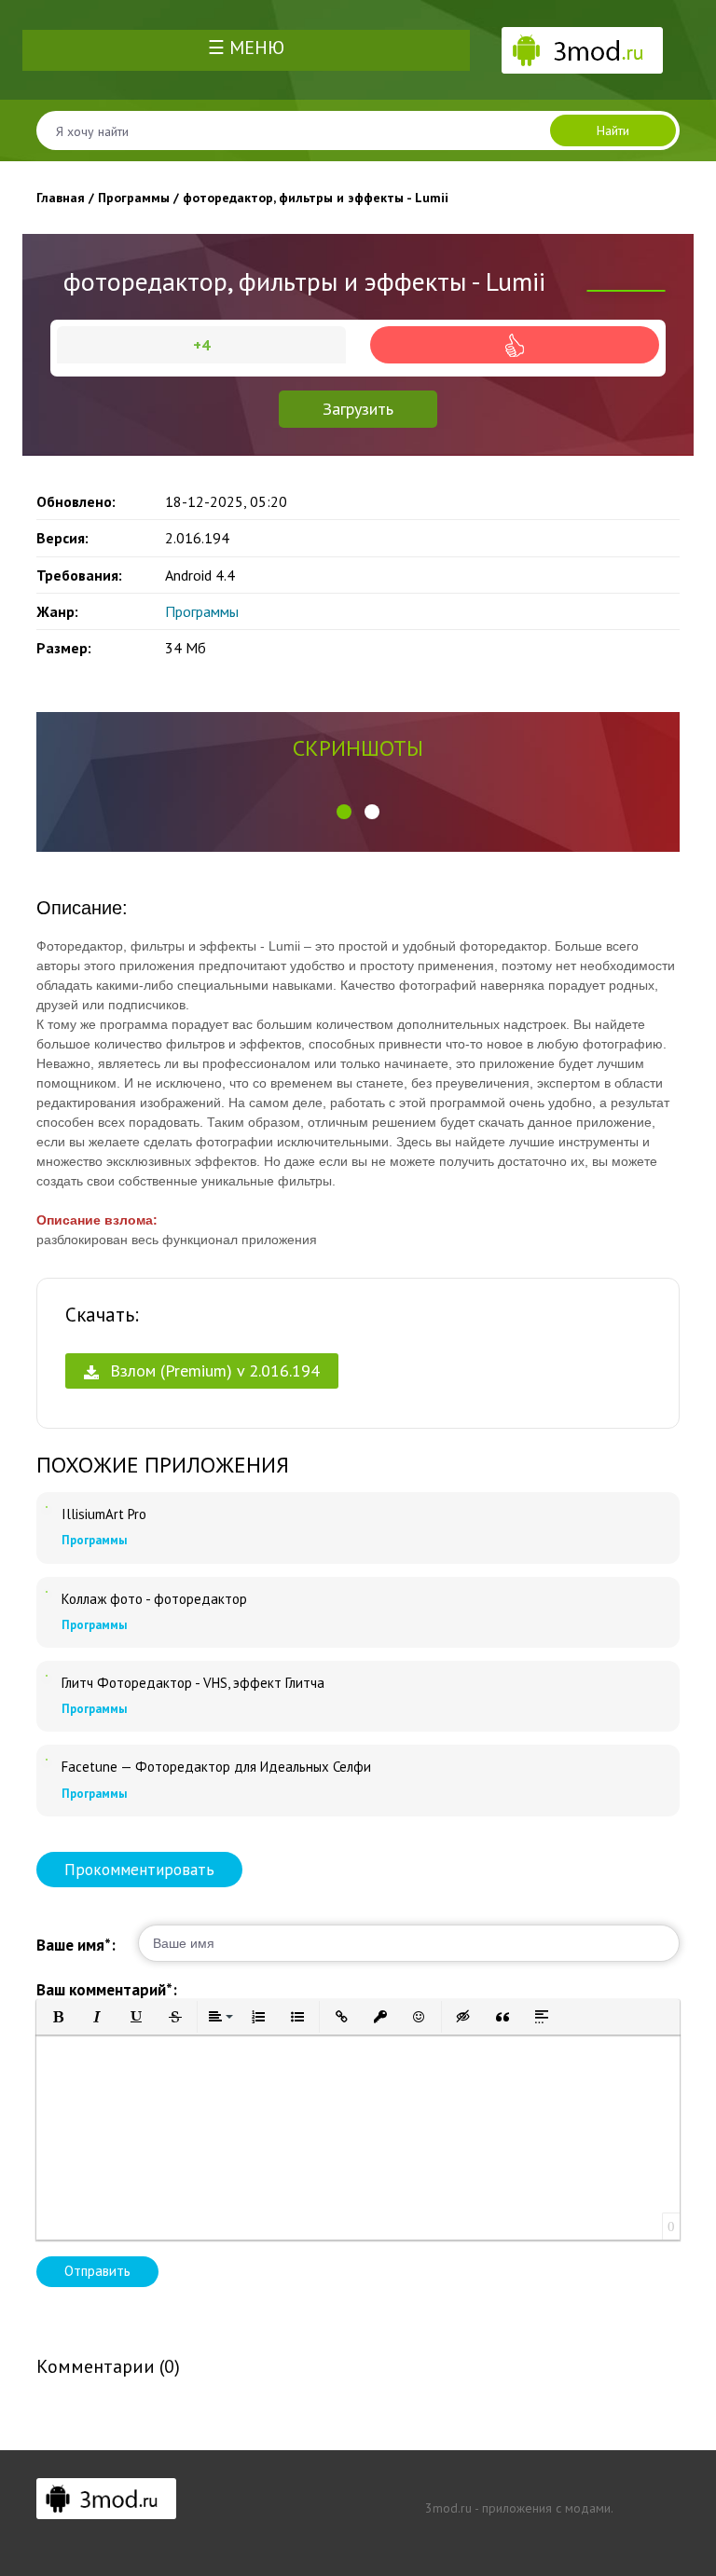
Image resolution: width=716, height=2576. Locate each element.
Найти (613, 130)
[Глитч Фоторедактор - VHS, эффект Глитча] (47, 1676)
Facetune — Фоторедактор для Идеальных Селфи (216, 1767)
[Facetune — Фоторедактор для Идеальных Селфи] (47, 1760)
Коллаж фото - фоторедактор (154, 1599)
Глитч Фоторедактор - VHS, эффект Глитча (193, 1683)
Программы (202, 611)
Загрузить (358, 409)
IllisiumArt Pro (104, 1514)
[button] (344, 812)
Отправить (97, 2271)
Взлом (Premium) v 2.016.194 (213, 1370)
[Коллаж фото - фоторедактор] (47, 1592)
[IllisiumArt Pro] (47, 1507)
